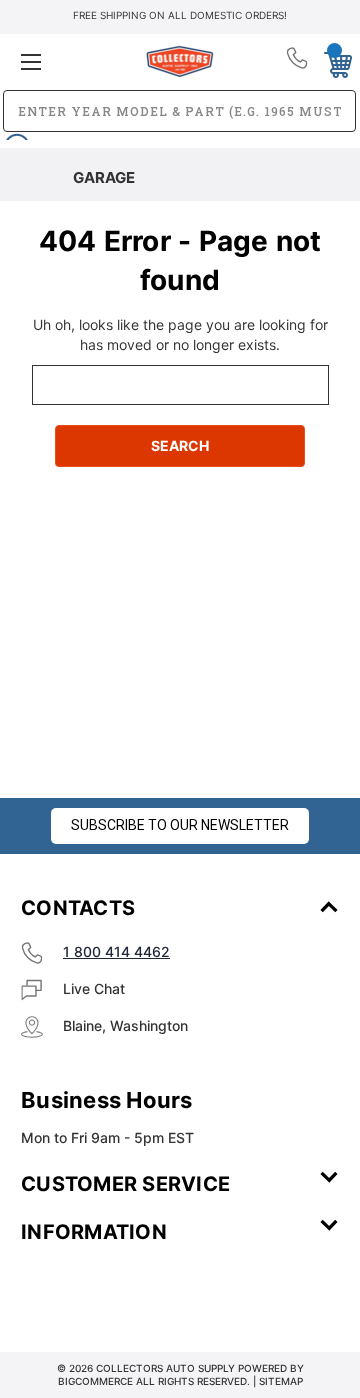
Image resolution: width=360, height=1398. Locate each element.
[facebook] (51, 1291)
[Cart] (332, 61)
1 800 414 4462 (116, 951)
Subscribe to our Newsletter (180, 825)
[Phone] (298, 62)
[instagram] (106, 1291)
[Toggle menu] (73, 61)
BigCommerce (95, 1381)
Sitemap (281, 1381)
